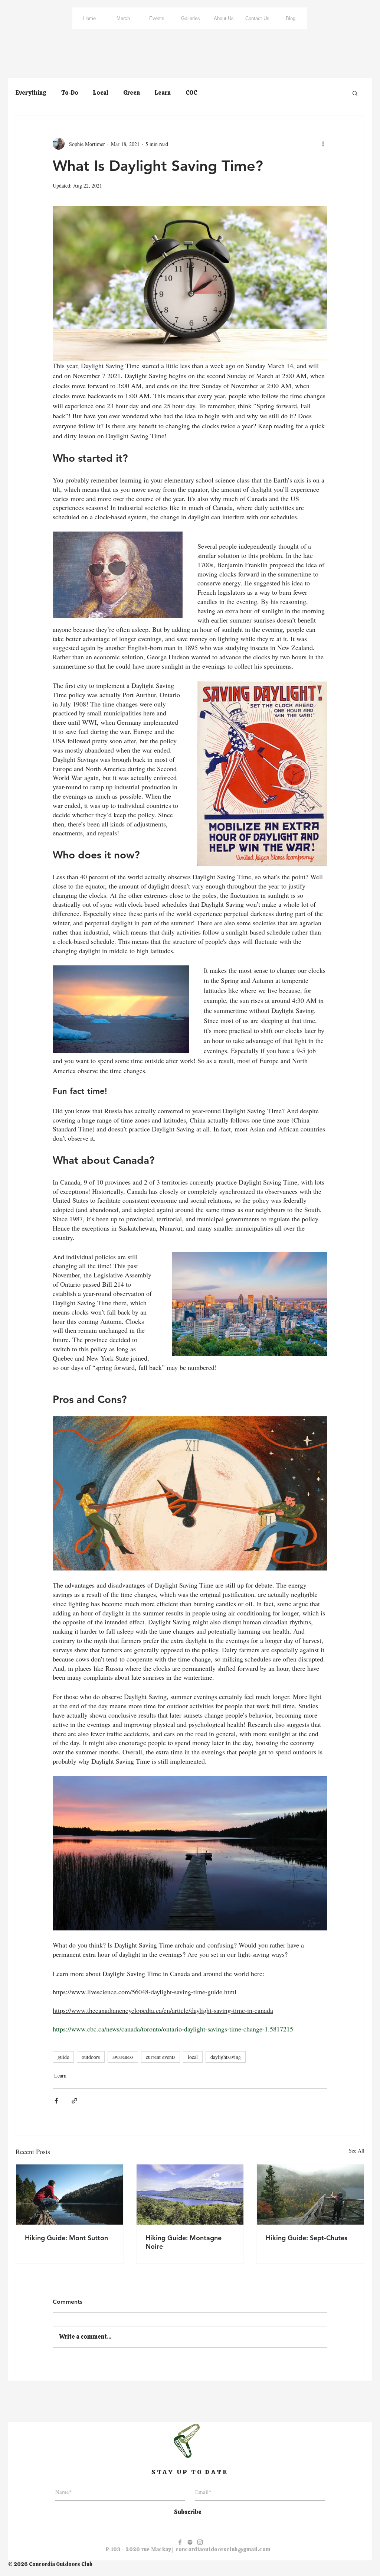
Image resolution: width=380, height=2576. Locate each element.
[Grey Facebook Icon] (180, 2542)
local (193, 2057)
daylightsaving (226, 2057)
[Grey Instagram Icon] (200, 2542)
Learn (163, 93)
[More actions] (323, 144)
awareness (123, 2057)
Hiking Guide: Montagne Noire (184, 2242)
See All (357, 2151)
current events (160, 2057)
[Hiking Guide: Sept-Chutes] (310, 2195)
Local (101, 93)
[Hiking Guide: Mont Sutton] (70, 2195)
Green (132, 93)
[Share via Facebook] (56, 2101)
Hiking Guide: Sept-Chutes (307, 2238)
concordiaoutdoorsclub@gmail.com (223, 2549)
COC (191, 93)
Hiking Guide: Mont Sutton (66, 2238)
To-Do (70, 93)
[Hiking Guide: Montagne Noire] (190, 2195)
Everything (31, 93)
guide (63, 2057)
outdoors (91, 2057)
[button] (355, 93)
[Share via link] (74, 2101)
